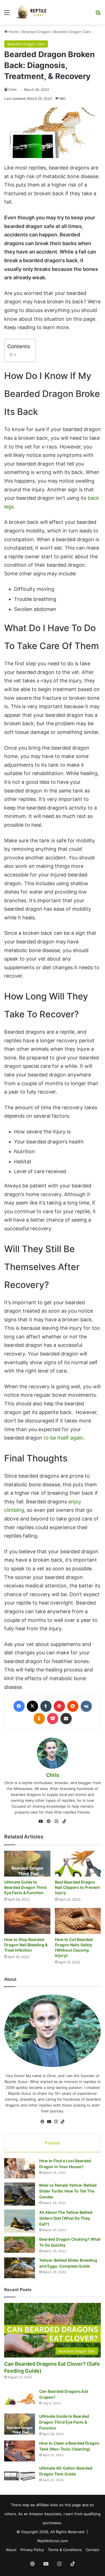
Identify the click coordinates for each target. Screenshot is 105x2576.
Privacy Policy (32, 2550)
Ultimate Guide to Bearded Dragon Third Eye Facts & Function (25, 1887)
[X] (32, 1706)
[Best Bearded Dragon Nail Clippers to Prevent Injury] (78, 1864)
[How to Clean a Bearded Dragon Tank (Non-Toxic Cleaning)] (20, 2451)
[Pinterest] (59, 1706)
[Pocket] (53, 1719)
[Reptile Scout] (31, 12)
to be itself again (63, 1438)
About (11, 2550)
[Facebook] (19, 1706)
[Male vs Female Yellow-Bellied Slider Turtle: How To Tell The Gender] (20, 2194)
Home (13, 32)
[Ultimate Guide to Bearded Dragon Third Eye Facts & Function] (27, 1864)
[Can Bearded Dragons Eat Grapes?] (20, 2399)
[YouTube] (41, 1821)
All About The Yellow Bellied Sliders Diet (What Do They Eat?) (66, 2218)
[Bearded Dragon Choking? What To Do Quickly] (20, 2245)
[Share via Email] (66, 1719)
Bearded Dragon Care (72, 32)
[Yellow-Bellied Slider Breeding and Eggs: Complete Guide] (20, 2268)
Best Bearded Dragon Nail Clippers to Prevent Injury (77, 1887)
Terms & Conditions (65, 2550)
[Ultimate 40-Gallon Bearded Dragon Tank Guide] (20, 2476)
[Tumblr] (46, 1706)
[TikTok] (64, 1821)
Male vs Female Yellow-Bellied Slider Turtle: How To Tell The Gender (68, 2191)
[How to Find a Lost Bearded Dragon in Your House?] (20, 2168)
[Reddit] (73, 1706)
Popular (53, 2143)
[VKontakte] (86, 1706)
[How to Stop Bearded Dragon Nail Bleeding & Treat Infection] (27, 1921)
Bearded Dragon (36, 32)
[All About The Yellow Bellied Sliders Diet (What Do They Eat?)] (20, 2221)
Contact (93, 2550)
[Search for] (98, 14)
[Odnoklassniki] (39, 1719)
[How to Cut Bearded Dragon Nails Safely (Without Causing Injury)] (78, 1921)
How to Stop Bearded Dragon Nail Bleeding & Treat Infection (26, 1945)
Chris (12, 89)
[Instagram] (57, 1821)
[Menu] (7, 14)
